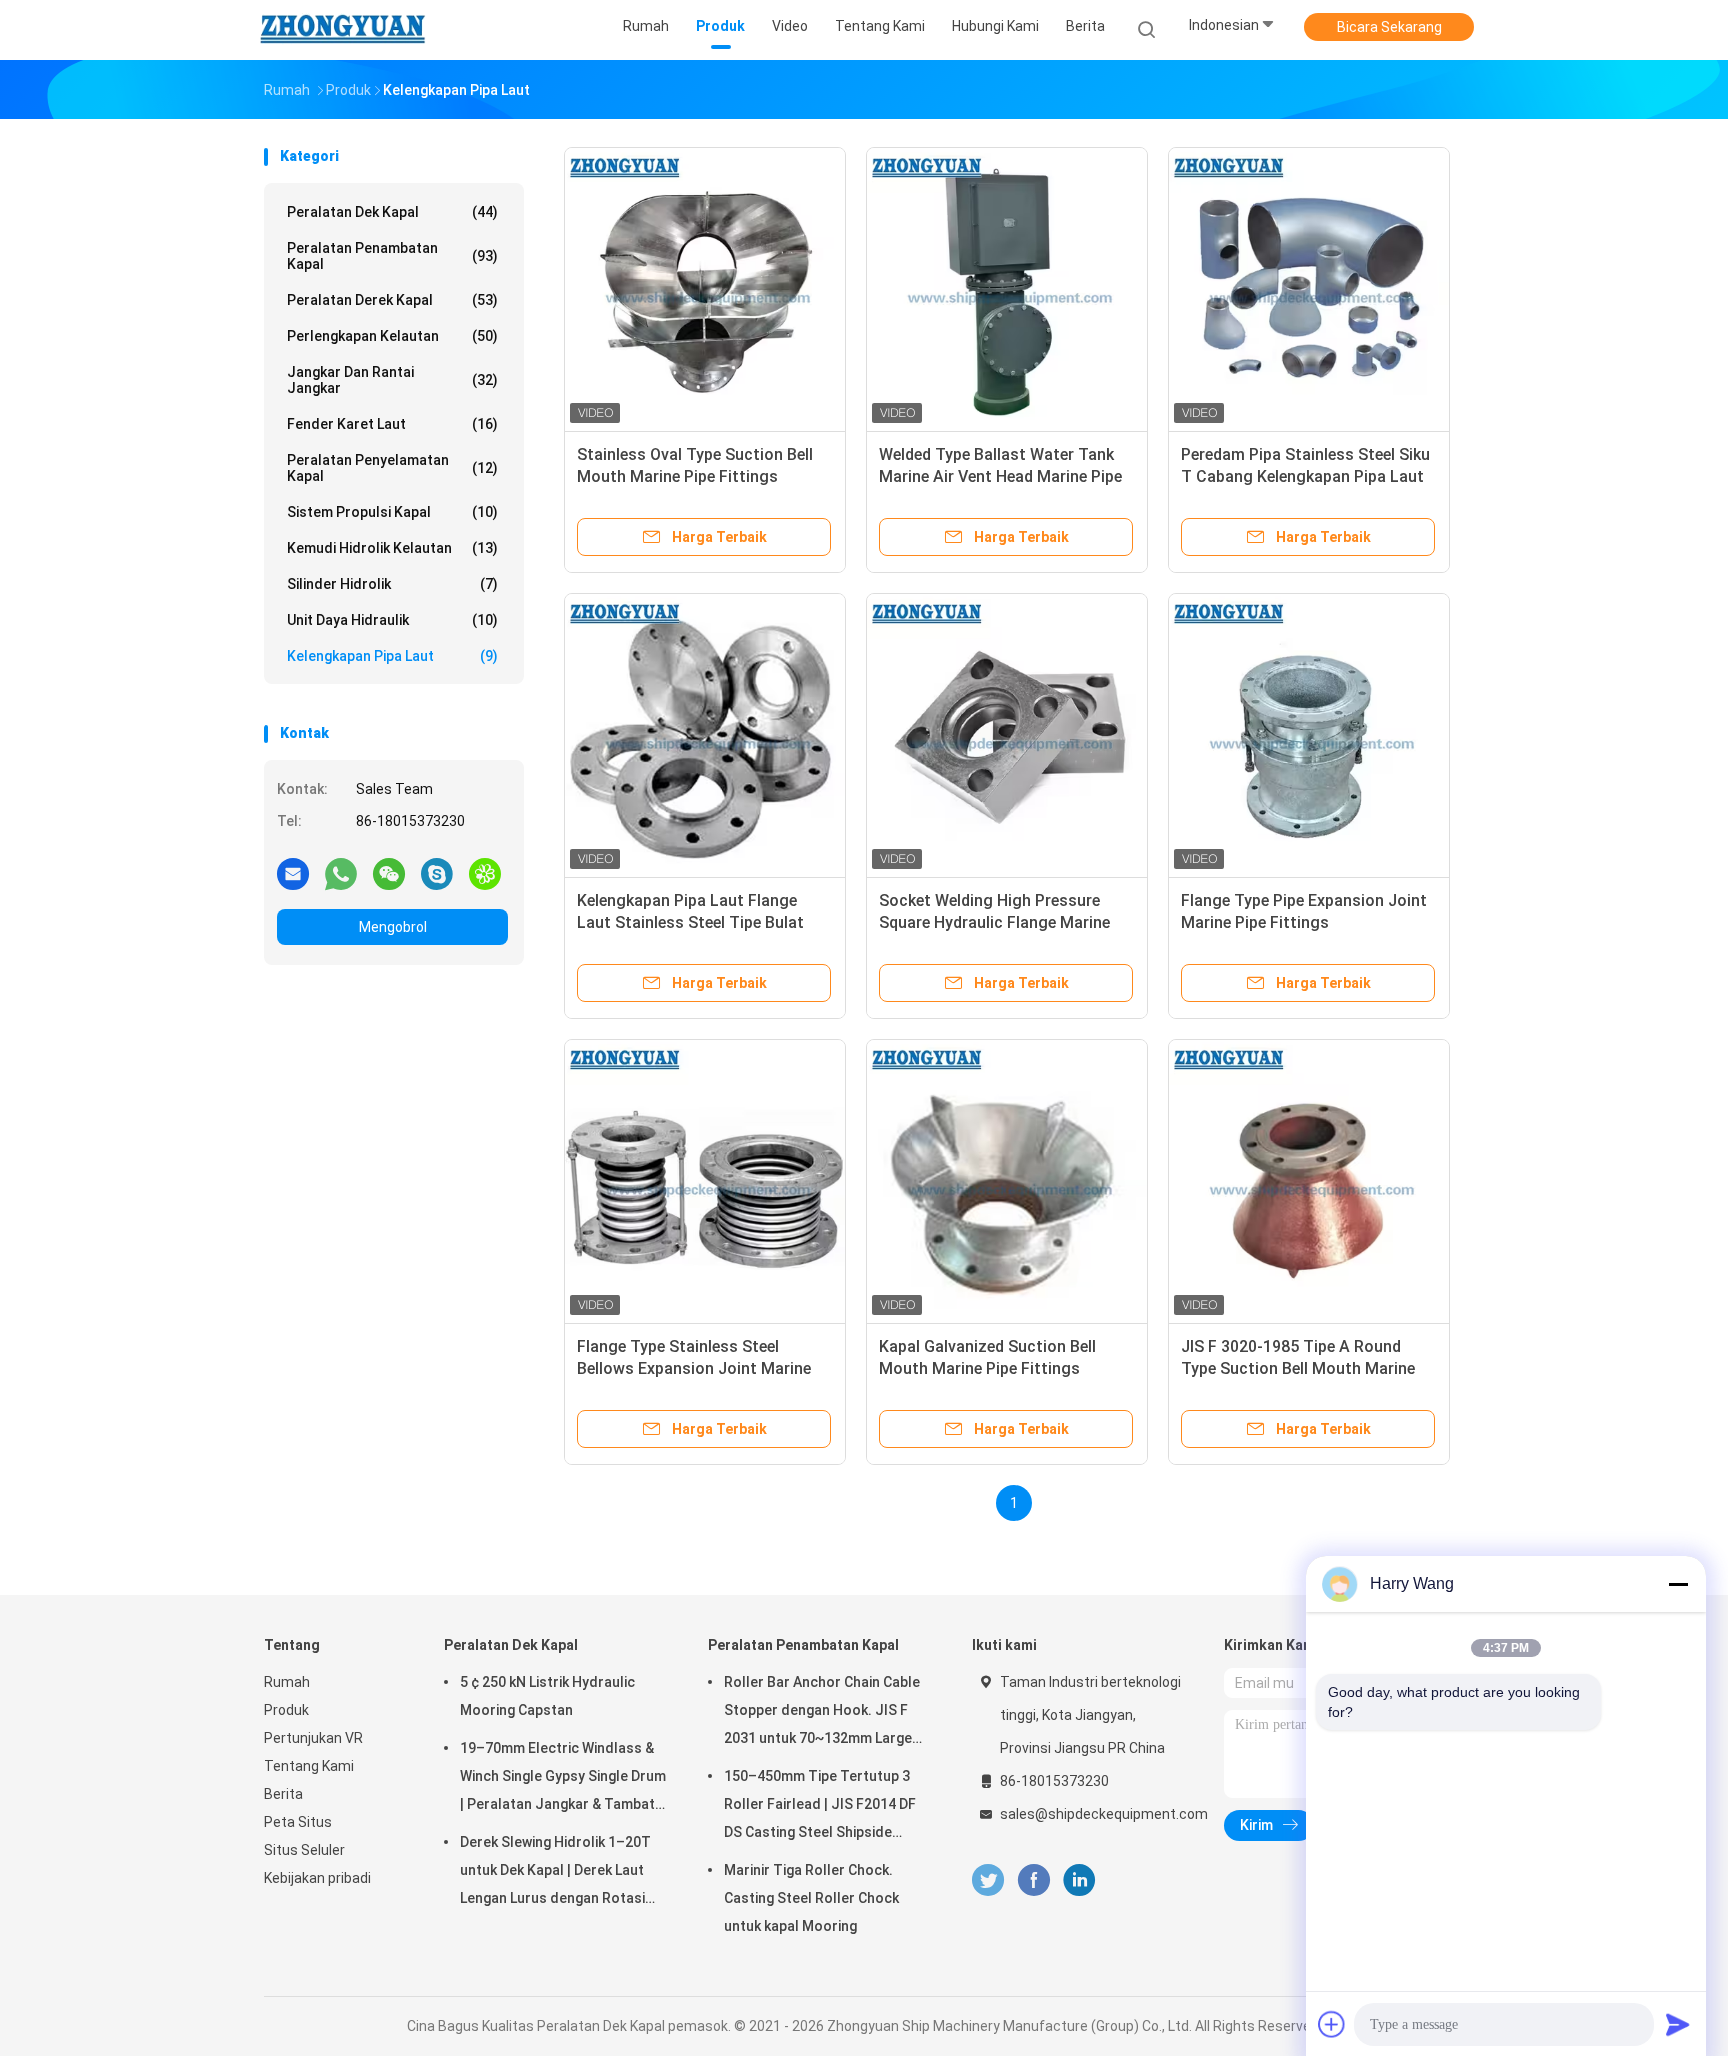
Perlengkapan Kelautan (392, 336)
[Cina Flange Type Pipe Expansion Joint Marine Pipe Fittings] (1309, 734)
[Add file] (1332, 2024)
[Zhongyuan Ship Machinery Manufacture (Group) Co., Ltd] (342, 30)
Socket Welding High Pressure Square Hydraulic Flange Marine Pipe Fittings (994, 922)
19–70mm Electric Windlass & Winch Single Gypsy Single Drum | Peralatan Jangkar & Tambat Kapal (563, 1779)
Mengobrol (393, 927)
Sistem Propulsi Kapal (392, 512)
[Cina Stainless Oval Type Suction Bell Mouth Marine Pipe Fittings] (705, 288)
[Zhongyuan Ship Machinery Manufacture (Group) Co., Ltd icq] (485, 873)
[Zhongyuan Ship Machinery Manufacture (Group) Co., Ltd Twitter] (988, 1880)
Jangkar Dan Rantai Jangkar (392, 380)
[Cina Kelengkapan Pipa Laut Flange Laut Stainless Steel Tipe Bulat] (705, 734)
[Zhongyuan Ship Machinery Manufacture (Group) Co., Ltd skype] (437, 873)
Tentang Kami (309, 1766)
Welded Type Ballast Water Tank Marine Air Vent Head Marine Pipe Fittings (1000, 476)
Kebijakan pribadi (317, 1878)
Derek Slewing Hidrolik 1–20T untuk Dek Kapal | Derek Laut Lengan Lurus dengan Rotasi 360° (555, 1873)
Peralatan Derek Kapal (392, 300)
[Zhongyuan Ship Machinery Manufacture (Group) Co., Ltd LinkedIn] (1079, 1880)
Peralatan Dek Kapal (392, 212)
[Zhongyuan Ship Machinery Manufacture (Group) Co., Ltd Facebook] (1033, 1880)
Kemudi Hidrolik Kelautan (392, 548)
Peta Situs (298, 1822)
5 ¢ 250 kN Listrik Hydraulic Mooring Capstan (547, 1696)
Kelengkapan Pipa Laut (392, 656)
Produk (286, 1710)
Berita (283, 1794)
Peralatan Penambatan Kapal (392, 256)
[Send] (1678, 2024)
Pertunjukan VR (313, 1738)
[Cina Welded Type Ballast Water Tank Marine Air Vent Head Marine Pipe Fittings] (1007, 288)
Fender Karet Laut (392, 424)
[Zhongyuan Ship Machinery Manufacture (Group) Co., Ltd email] (293, 873)
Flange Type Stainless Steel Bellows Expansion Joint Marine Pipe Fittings (694, 1368)
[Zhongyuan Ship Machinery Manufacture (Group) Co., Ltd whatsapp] (341, 873)
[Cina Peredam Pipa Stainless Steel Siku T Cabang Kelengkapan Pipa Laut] (1309, 288)
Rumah (287, 1682)
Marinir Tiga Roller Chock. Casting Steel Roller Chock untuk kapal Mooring (811, 1898)
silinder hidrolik (392, 584)
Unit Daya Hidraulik (392, 620)
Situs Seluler (304, 1850)
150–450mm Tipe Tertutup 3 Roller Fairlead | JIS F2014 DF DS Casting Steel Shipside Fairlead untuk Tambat (820, 1807)
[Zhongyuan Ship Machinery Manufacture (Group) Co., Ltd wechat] (389, 873)
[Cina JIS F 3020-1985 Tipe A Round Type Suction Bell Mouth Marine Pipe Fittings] (1309, 1180)
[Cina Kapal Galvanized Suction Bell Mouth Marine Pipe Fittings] (1007, 1180)
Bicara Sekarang (1389, 27)
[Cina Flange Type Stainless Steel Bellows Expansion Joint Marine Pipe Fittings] (705, 1180)
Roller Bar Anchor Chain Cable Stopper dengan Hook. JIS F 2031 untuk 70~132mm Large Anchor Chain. (822, 1713)
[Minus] (1678, 1584)
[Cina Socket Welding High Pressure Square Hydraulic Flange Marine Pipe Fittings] (1007, 734)
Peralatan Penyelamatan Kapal (392, 468)
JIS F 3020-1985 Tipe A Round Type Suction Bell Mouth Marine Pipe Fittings (1298, 1368)
